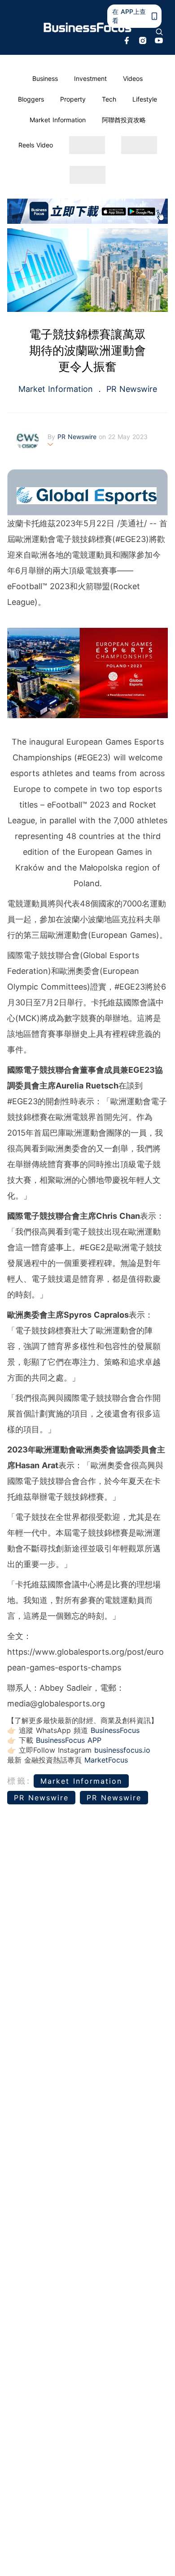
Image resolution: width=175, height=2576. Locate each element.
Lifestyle (145, 99)
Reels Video (36, 145)
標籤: (19, 1781)
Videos (133, 78)
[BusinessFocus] (88, 28)
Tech (109, 99)
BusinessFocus (115, 1730)
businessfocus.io (122, 1750)
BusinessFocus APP (69, 1740)
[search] (159, 32)
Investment (90, 78)
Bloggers (31, 99)
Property (73, 99)
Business (45, 78)
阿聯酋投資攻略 (124, 120)
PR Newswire (130, 389)
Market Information (58, 120)
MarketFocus (106, 1760)
